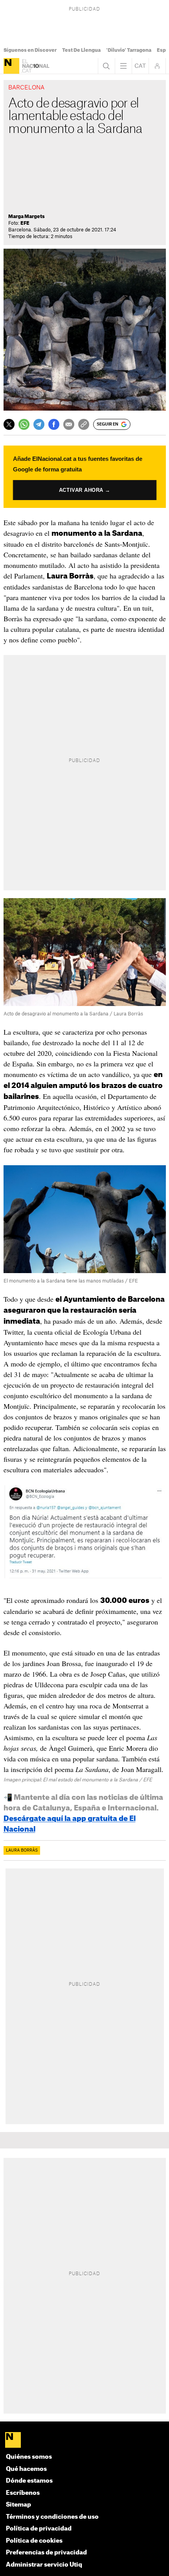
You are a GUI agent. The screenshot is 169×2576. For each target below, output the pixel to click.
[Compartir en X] (9, 424)
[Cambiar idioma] (140, 66)
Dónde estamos (29, 2481)
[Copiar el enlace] (84, 424)
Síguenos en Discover (30, 50)
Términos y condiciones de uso (52, 2517)
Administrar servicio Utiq (44, 2565)
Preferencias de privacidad (46, 2553)
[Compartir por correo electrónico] (69, 424)
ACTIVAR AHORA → (85, 490)
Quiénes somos (29, 2457)
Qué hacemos (26, 2469)
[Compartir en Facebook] (54, 424)
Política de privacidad (39, 2529)
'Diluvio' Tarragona (129, 50)
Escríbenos (23, 2493)
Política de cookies (34, 2541)
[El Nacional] (11, 66)
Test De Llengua (81, 50)
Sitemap (18, 2505)
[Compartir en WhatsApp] (24, 424)
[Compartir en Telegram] (39, 424)
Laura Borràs (22, 1850)
